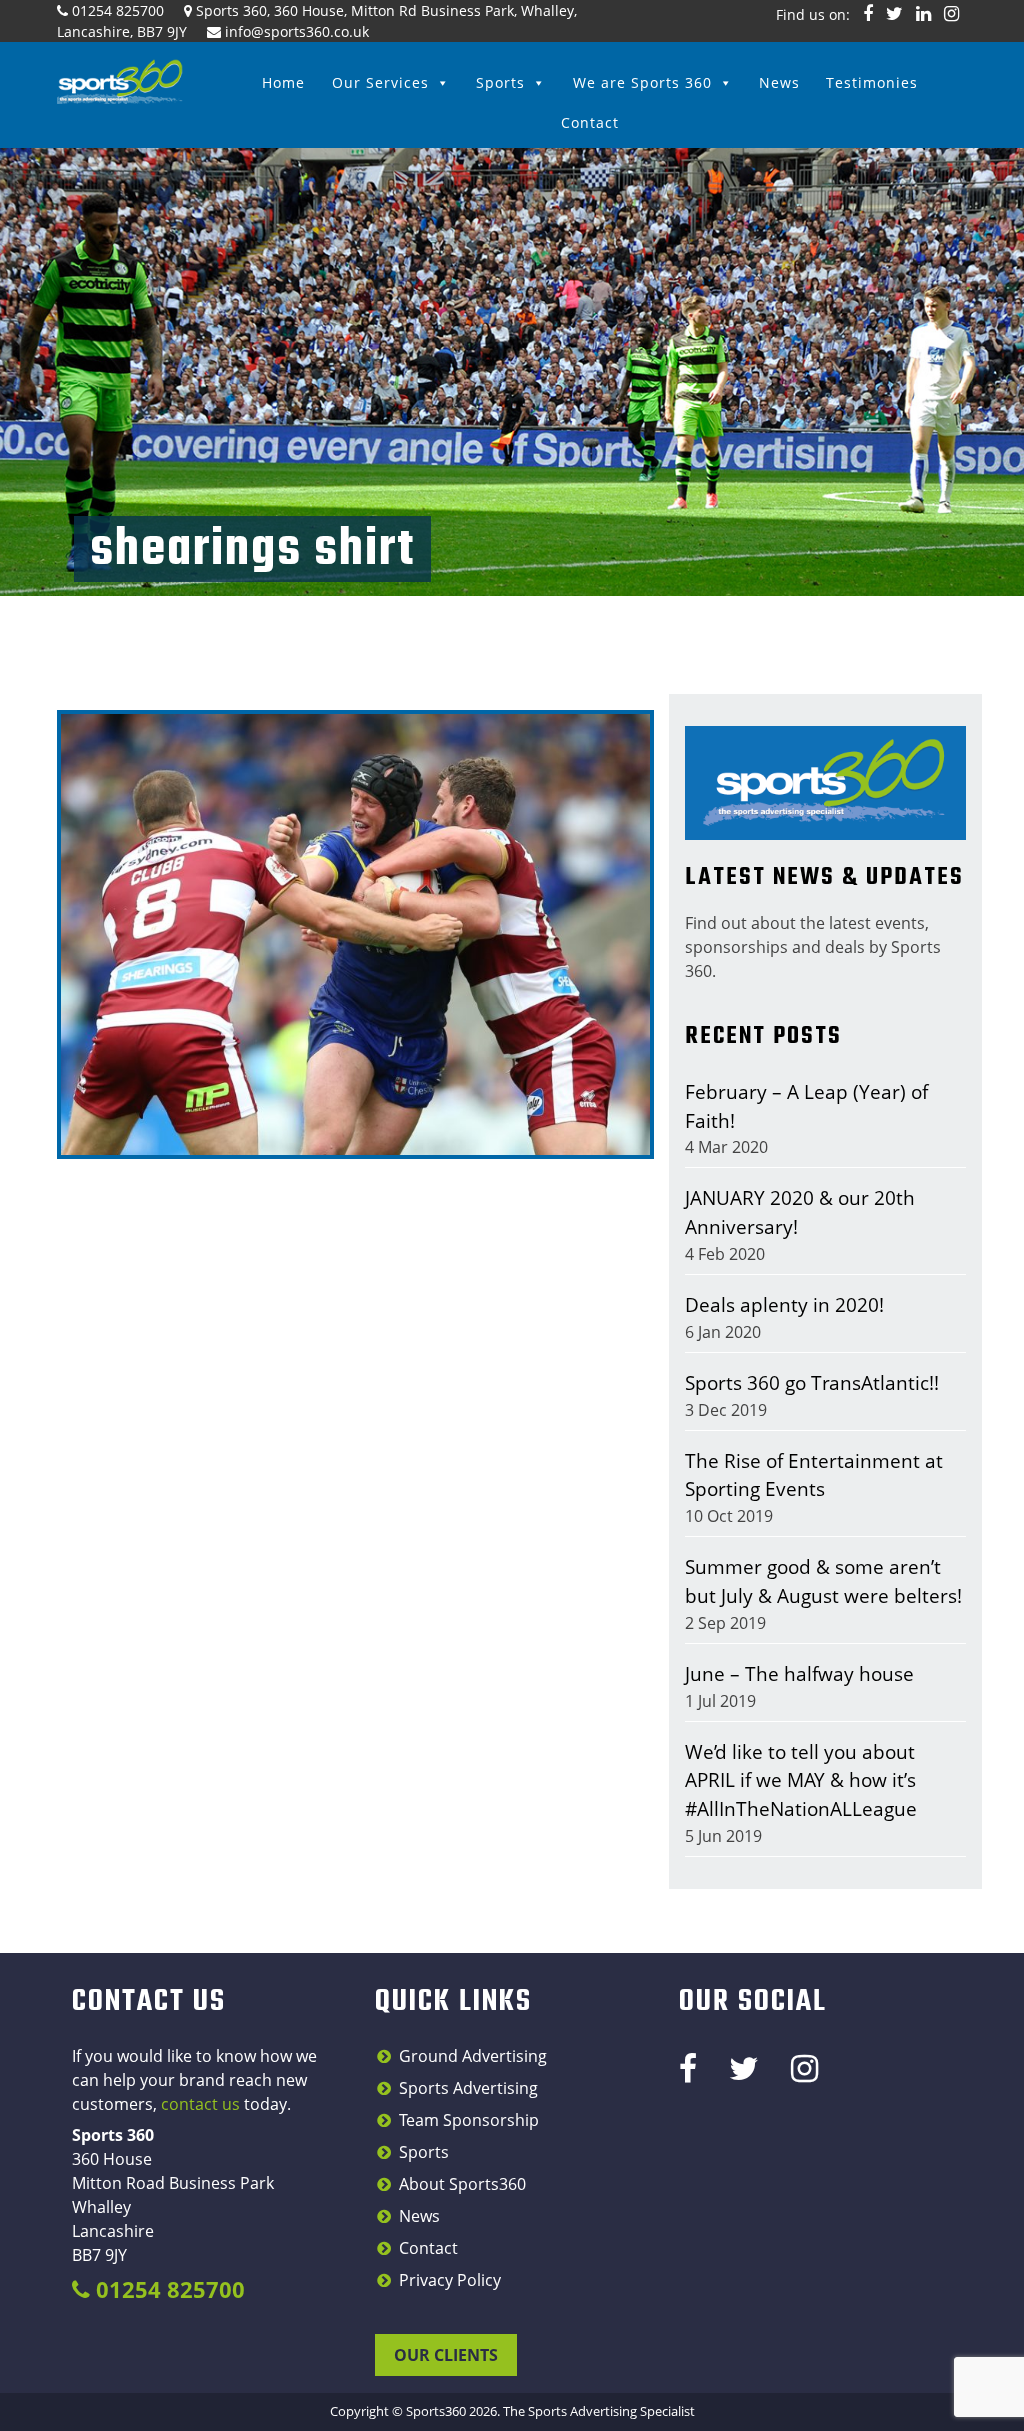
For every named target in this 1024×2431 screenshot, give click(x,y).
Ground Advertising (473, 2056)
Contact (590, 122)
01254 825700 (118, 10)
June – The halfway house (799, 1673)
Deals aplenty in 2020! (784, 1304)
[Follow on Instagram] (951, 13)
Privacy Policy (450, 2280)
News (779, 82)
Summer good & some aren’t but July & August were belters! (823, 1581)
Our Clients (446, 2355)
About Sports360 (462, 2184)
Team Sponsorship (469, 2120)
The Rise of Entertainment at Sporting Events (814, 1475)
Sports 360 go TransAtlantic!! (812, 1382)
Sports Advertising (468, 2088)
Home (283, 82)
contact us (200, 2104)
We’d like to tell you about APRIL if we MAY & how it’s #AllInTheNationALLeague (801, 1780)
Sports (500, 82)
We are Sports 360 (642, 82)
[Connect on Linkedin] (923, 13)
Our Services (380, 82)
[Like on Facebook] (868, 13)
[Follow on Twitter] (894, 13)
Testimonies (872, 82)
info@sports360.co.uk (297, 31)
